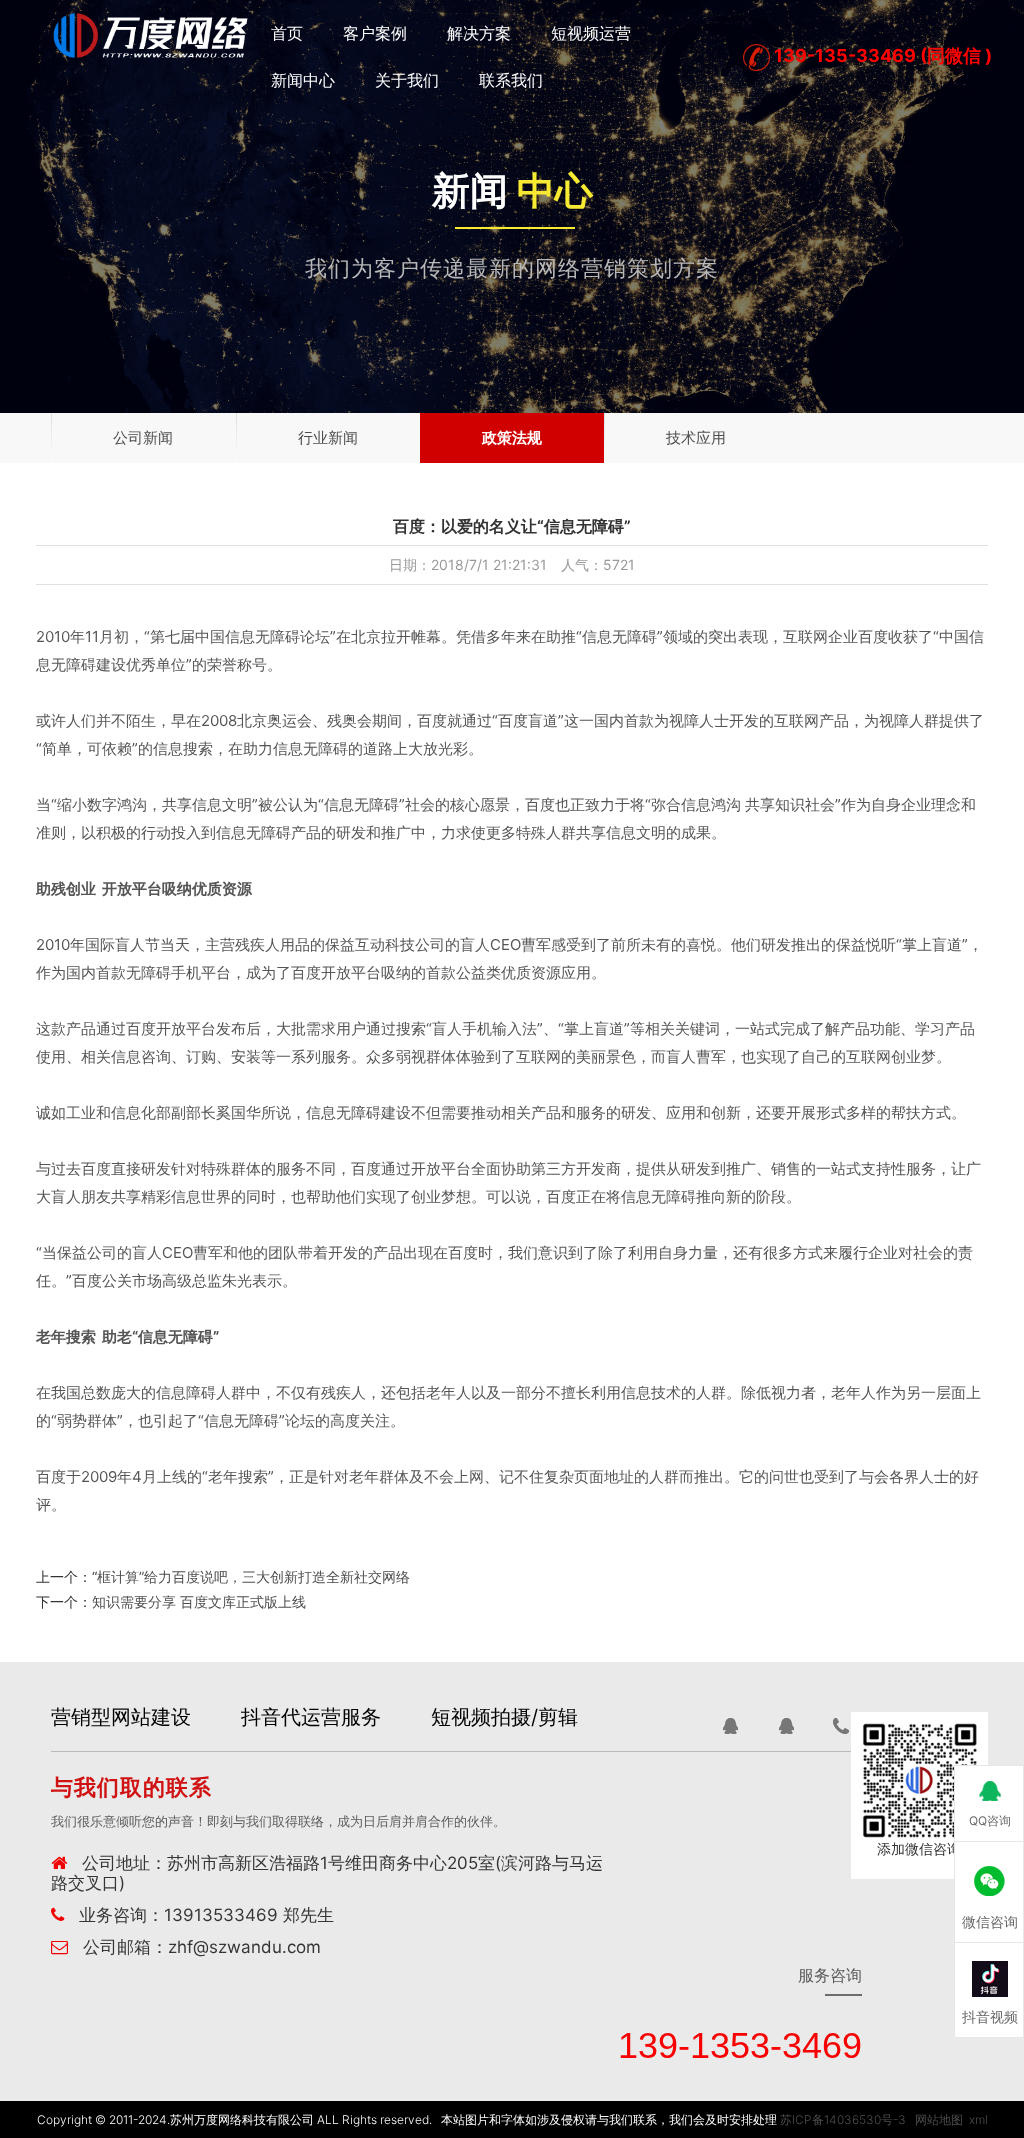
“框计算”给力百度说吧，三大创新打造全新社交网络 (251, 1576)
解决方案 (479, 33)
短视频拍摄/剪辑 (504, 1717)
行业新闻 (328, 437)
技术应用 (696, 437)
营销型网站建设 (121, 1717)
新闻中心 (303, 80)
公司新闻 (143, 437)
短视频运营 (591, 33)
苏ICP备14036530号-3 (843, 2119)
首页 (287, 33)
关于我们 (407, 80)
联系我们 (511, 80)
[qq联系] (730, 1726)
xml (978, 2119)
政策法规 (512, 437)
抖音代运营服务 (311, 1717)
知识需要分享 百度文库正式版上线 (199, 1601)
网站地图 (939, 2119)
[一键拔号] (842, 1726)
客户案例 (375, 33)
